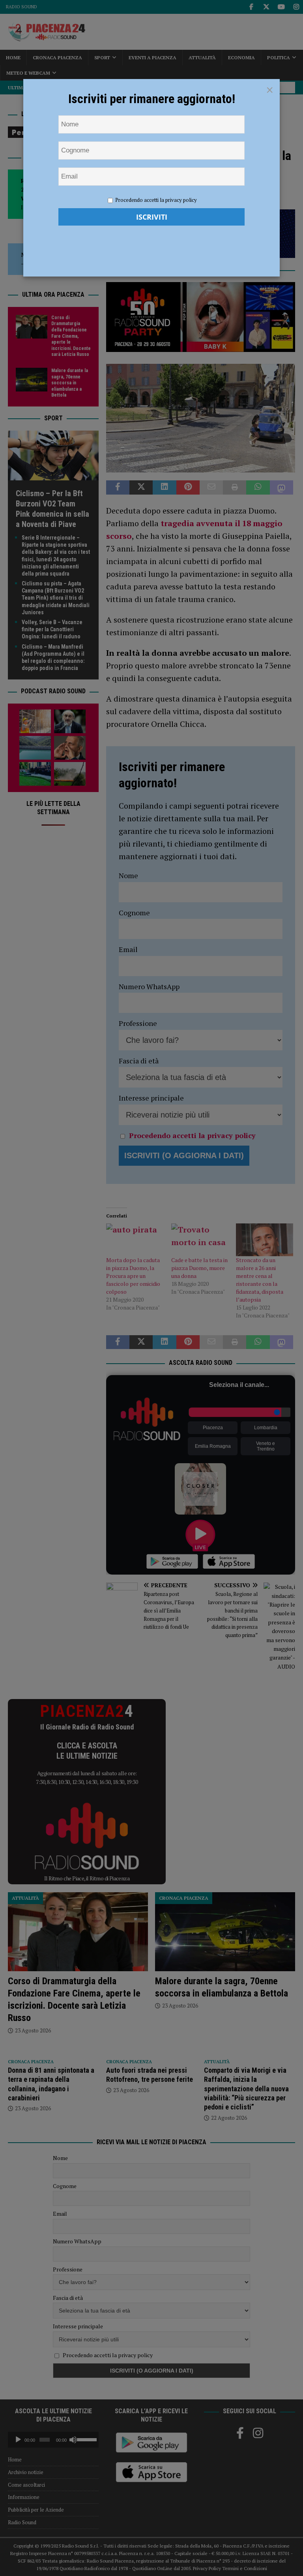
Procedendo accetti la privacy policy (156, 200)
